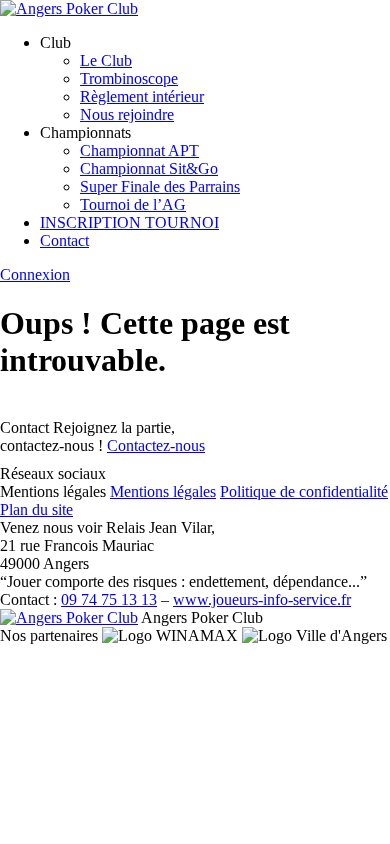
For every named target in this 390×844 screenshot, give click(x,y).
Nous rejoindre (127, 114)
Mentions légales (163, 491)
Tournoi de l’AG (133, 204)
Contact (64, 240)
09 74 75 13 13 (109, 599)
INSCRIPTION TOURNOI (129, 222)
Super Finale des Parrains (160, 186)
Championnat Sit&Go (149, 168)
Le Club (106, 60)
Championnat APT (139, 150)
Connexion (35, 274)
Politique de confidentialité (304, 491)
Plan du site (36, 509)
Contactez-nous (156, 445)
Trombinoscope (129, 78)
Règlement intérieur (142, 96)
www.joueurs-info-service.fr (262, 599)
